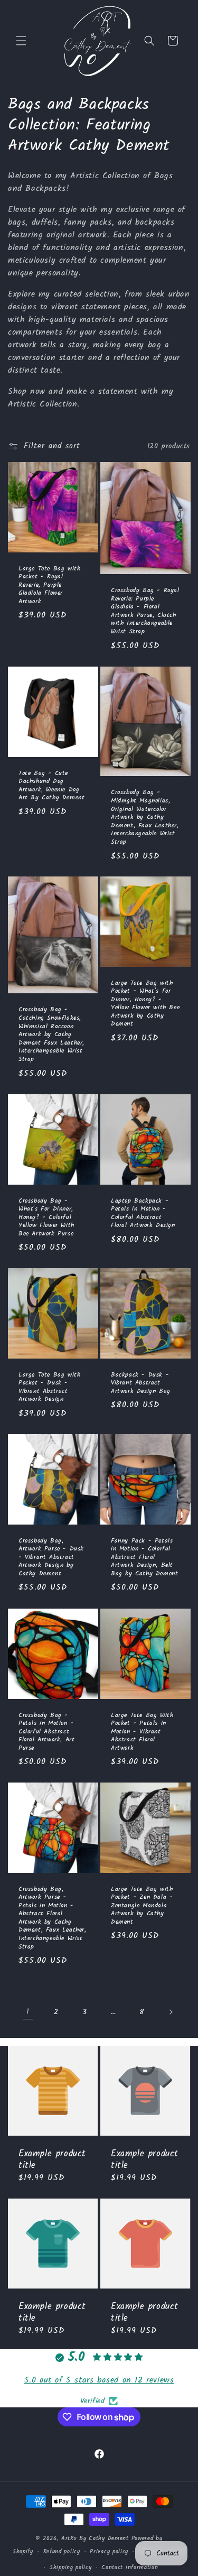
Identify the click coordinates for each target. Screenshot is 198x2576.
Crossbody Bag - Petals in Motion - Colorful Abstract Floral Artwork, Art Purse (46, 1731)
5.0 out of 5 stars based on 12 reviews (99, 2380)
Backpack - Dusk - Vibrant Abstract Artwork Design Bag (141, 1383)
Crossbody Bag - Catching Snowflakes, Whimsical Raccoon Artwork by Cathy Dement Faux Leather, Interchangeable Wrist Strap (51, 1035)
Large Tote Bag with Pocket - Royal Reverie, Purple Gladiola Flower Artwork (49, 585)
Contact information (130, 2568)
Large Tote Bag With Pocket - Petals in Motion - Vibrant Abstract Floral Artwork (142, 1731)
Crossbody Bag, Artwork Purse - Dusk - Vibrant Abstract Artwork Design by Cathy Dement (51, 1557)
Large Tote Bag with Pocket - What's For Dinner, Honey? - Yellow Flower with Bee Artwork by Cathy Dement (145, 1004)
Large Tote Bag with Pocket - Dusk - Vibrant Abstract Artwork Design (49, 1387)
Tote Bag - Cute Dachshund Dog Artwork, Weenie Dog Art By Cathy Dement (51, 785)
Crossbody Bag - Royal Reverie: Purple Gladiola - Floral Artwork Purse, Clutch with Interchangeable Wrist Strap (145, 611)
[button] (21, 41)
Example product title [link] (52, 2160)
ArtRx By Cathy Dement (95, 2538)
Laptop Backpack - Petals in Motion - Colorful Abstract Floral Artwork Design (143, 1213)
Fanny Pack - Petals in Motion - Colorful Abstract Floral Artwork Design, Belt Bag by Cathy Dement (144, 1557)
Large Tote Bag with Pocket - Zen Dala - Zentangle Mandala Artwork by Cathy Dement (142, 1906)
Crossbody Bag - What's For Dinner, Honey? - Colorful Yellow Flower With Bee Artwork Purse (46, 1217)
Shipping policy (71, 2568)
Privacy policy (109, 2552)
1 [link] (28, 2012)
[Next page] (171, 2012)
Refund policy (62, 2552)
